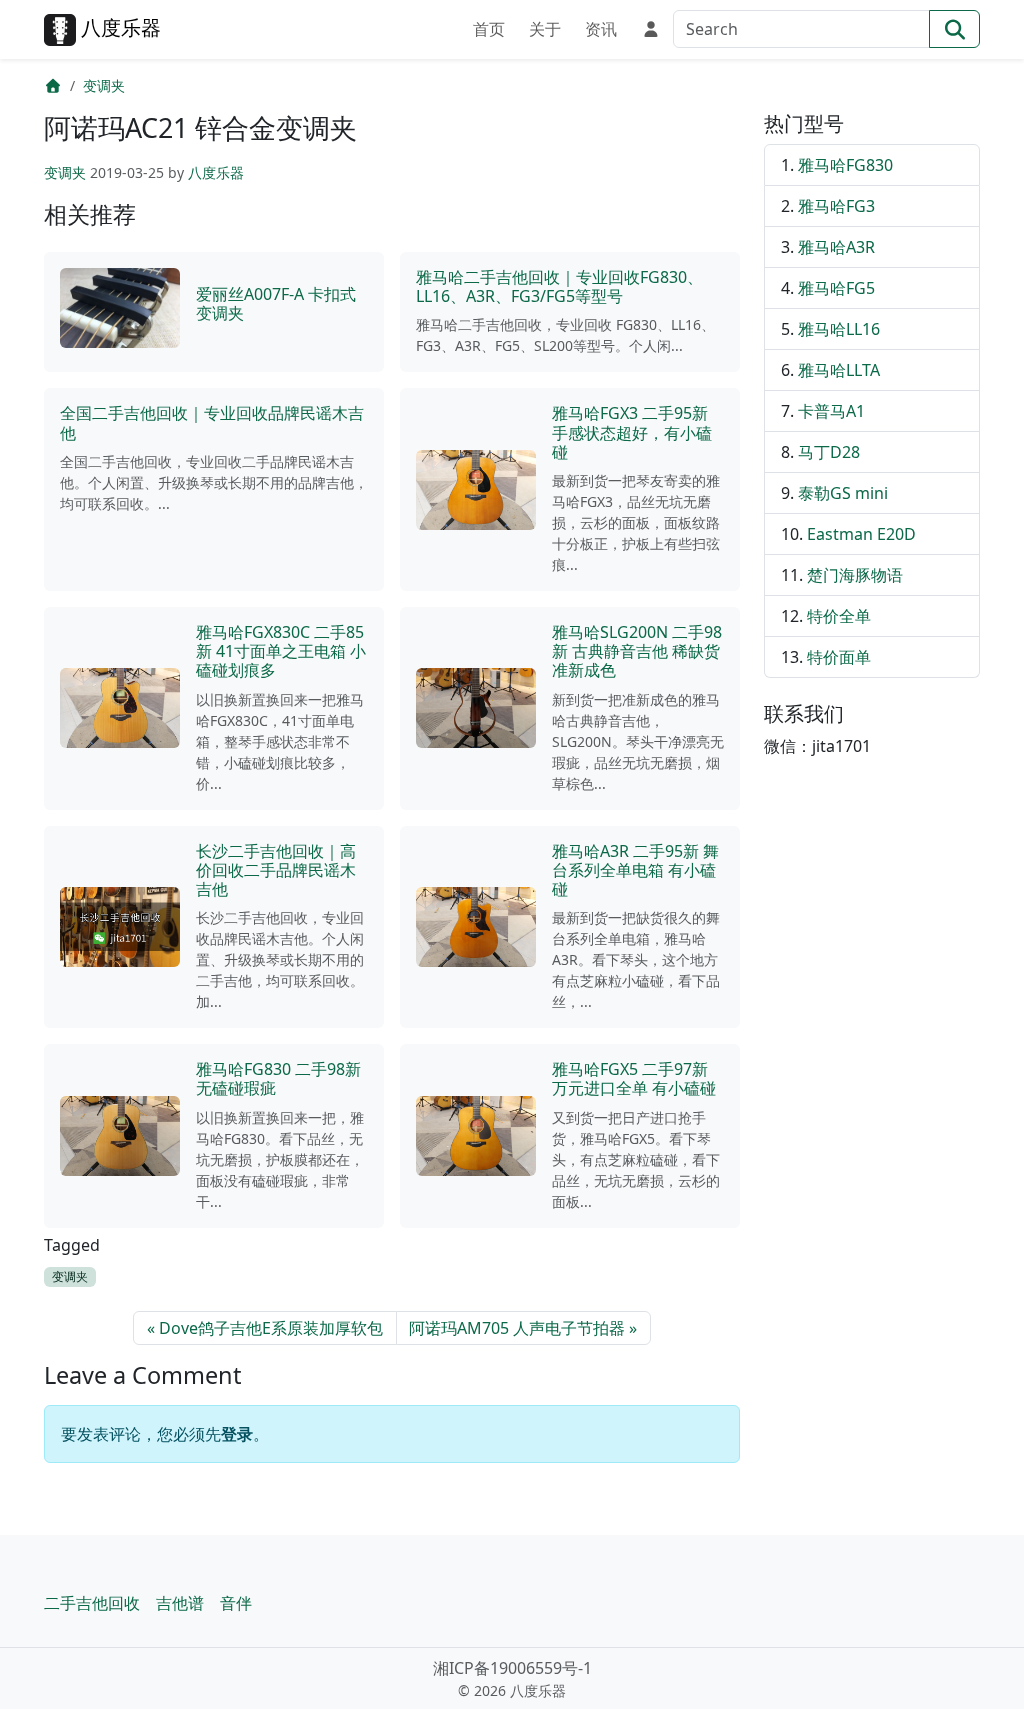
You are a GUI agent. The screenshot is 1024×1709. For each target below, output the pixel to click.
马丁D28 (829, 452)
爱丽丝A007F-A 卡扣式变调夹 (276, 303)
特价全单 (839, 616)
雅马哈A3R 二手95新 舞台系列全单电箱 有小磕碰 (635, 870)
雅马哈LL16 (839, 329)
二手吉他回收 (92, 1603)
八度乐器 (118, 27)
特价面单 (839, 657)
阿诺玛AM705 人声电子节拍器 (517, 1328)
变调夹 (104, 85)
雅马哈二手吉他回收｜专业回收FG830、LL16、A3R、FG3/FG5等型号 (559, 286)
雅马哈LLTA (839, 370)
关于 (545, 29)
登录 (237, 1434)
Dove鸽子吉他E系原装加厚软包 (271, 1328)
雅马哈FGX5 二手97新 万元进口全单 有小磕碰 (634, 1078)
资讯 (601, 29)
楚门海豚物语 (855, 575)
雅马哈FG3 (836, 206)
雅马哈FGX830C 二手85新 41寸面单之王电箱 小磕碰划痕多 (281, 651)
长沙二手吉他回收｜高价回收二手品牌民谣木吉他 (276, 870)
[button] (647, 27)
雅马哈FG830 (845, 165)
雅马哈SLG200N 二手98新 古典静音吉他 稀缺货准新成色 (637, 651)
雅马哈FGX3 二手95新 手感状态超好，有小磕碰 (632, 432)
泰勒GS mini (843, 493)
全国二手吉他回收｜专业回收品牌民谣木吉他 (212, 422)
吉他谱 (180, 1603)
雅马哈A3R (836, 247)
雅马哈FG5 (836, 288)
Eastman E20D (861, 534)
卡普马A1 (831, 411)
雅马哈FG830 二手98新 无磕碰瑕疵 (278, 1078)
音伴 (236, 1603)
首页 (489, 29)
